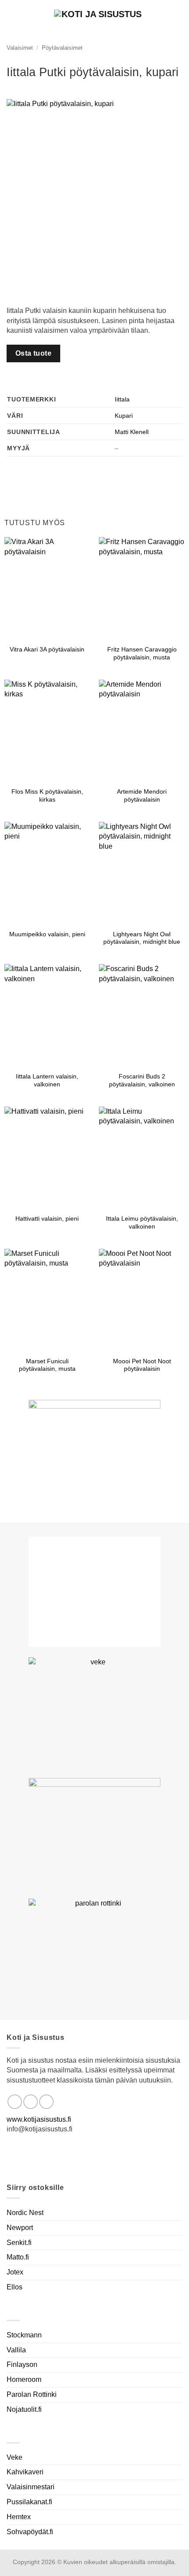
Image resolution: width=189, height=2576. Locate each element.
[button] (177, 15)
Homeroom (24, 2379)
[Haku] (10, 15)
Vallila (16, 2350)
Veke (15, 2457)
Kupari (124, 416)
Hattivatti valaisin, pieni (47, 1219)
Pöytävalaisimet (62, 48)
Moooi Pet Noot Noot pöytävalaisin (142, 1365)
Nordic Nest (25, 2213)
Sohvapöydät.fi (30, 2532)
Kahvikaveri (25, 2472)
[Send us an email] (46, 2102)
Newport (20, 2228)
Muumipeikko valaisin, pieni (47, 934)
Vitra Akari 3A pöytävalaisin (47, 650)
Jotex (15, 2272)
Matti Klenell (132, 432)
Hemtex (19, 2517)
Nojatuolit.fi (24, 2409)
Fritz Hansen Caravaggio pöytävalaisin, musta (142, 653)
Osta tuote (34, 353)
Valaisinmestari (31, 2487)
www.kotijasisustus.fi (39, 2119)
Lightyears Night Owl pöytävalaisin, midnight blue (142, 938)
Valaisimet (20, 48)
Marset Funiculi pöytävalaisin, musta (47, 1365)
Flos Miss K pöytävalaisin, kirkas (47, 796)
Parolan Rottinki (32, 2394)
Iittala (122, 399)
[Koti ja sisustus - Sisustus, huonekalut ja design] (98, 15)
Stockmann (24, 2335)
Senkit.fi (19, 2243)
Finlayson (22, 2364)
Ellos (15, 2287)
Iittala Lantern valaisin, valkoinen (47, 1080)
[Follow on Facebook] (15, 2102)
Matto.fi (18, 2257)
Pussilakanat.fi (29, 2502)
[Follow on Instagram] (31, 2102)
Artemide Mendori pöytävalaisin (142, 796)
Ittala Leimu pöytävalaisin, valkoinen (142, 1223)
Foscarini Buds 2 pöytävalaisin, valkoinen (142, 1080)
